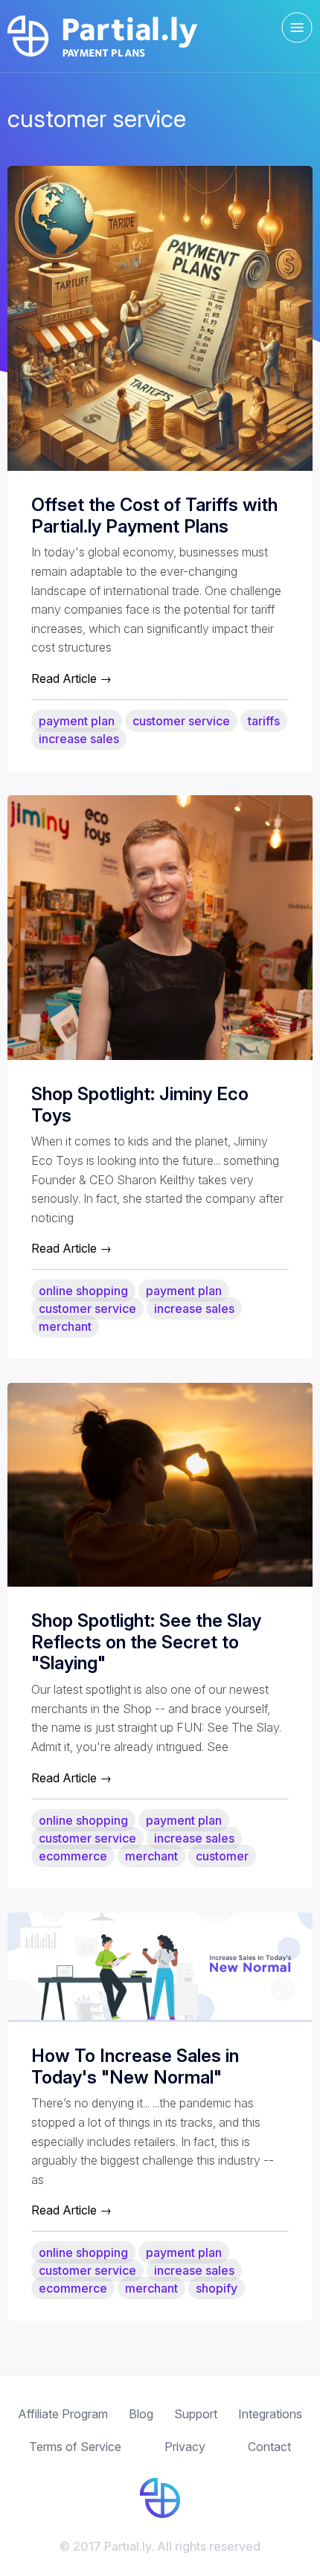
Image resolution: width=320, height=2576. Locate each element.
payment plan (77, 721)
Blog (141, 2414)
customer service (181, 721)
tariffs (264, 721)
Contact (269, 2447)
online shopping (83, 1291)
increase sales (79, 739)
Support (196, 2414)
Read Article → (71, 678)
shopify (217, 2288)
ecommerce (73, 1856)
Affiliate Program (63, 2414)
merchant (65, 1326)
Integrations (270, 2414)
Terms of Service (75, 2447)
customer (222, 1856)
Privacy (185, 2447)
